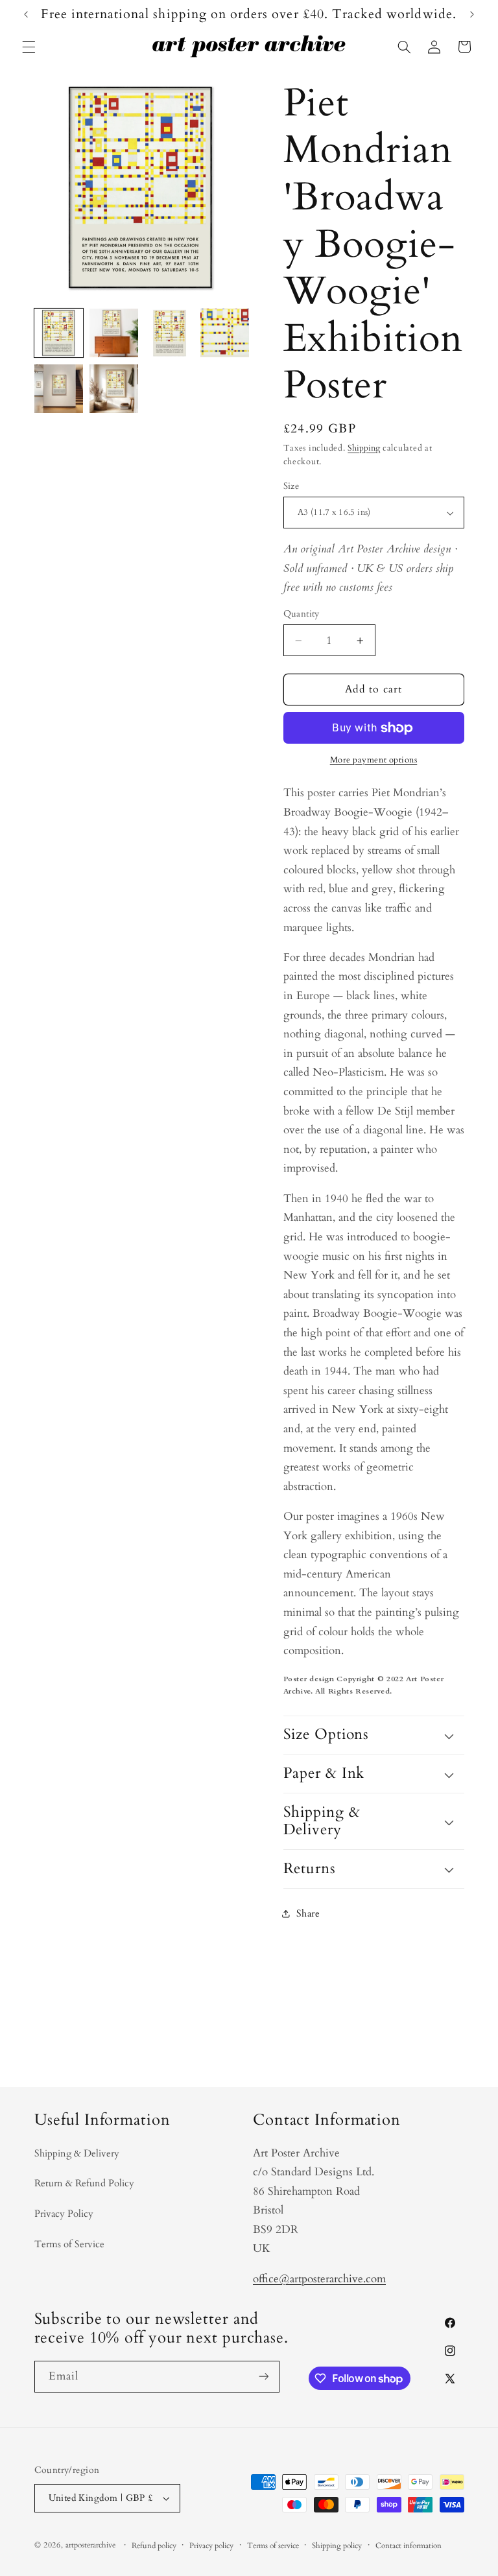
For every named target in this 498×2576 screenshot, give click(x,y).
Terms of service (273, 2546)
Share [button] (308, 1913)
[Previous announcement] (26, 14)
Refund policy (154, 2546)
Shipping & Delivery (77, 2153)
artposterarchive (90, 2545)
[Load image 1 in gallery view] (59, 333)
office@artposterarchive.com (319, 2279)
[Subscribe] (263, 2377)
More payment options (374, 760)
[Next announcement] (472, 14)
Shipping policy (337, 2546)
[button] (29, 47)
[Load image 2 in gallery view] (114, 333)
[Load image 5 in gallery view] (59, 389)
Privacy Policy (64, 2214)
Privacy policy (211, 2546)
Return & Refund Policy (84, 2183)
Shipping (364, 448)
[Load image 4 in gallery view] (225, 333)
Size (291, 486)
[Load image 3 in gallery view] (170, 333)
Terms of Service (69, 2244)
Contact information (409, 2546)
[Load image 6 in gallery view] (114, 389)
